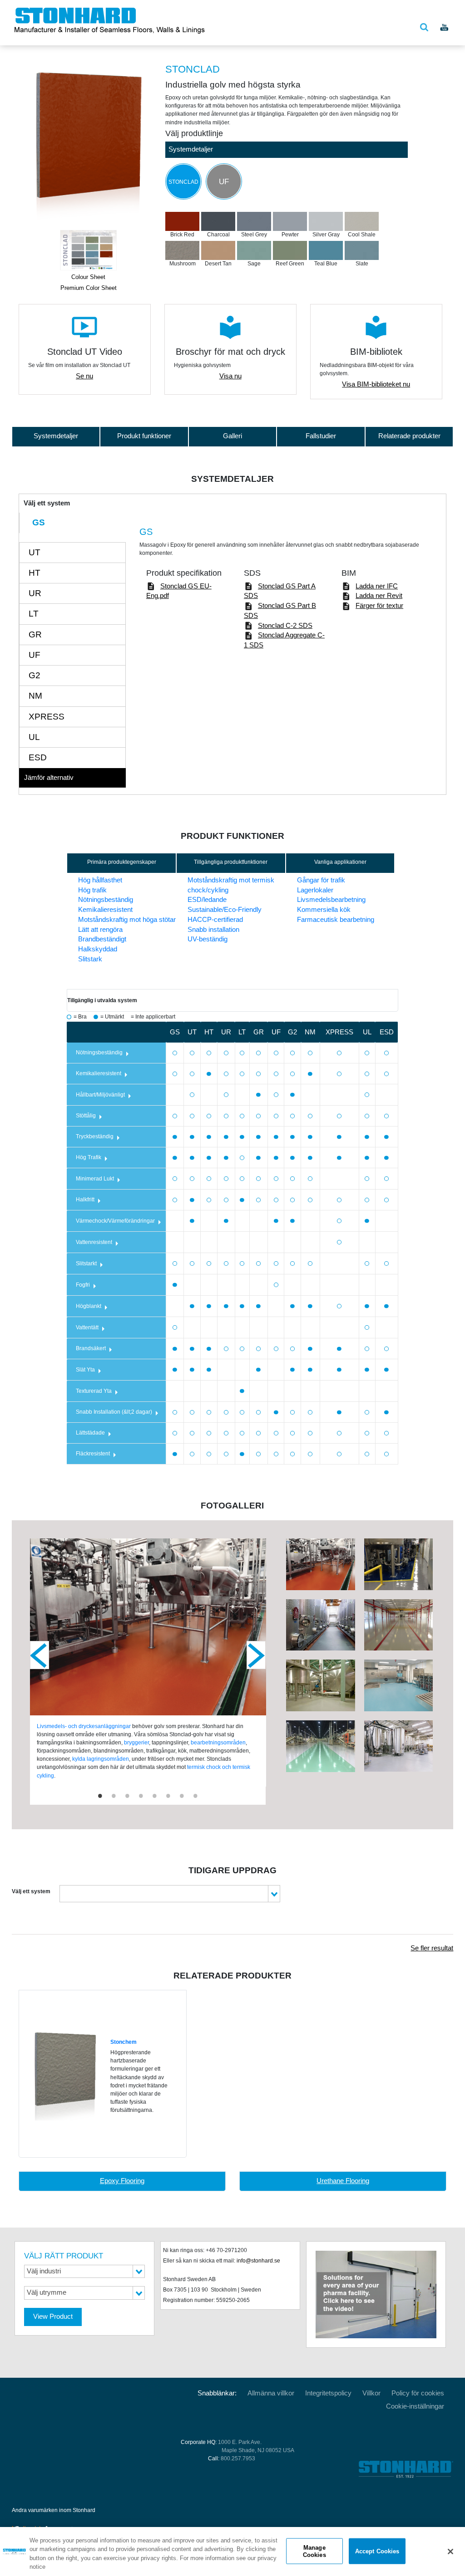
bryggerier (136, 1743)
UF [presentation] (35, 655)
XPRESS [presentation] (47, 717)
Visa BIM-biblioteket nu (376, 384)
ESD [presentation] (38, 757)
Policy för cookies (418, 2393)
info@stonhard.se (258, 2261)
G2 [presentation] (35, 675)
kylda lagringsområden (101, 1759)
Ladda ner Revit (379, 596)
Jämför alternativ (49, 778)
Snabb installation (213, 930)
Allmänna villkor (271, 2393)
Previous (40, 1655)
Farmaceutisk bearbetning (336, 920)
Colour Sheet (88, 277)
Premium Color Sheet (89, 288)
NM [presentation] (35, 696)
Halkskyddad (98, 949)
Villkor (371, 2393)
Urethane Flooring (343, 2181)
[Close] (450, 2552)
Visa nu (230, 376)
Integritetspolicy (328, 2393)
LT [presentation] (34, 614)
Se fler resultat (432, 1948)
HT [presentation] (35, 573)
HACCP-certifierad (215, 920)
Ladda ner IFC (377, 586)
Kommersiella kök (324, 910)
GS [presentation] (39, 522)
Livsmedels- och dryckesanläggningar (84, 1726)
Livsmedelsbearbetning (331, 900)
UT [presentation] (35, 552)
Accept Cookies (377, 2551)
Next (256, 1655)
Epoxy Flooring (122, 2181)
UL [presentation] (34, 737)
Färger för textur (379, 606)
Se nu (84, 376)
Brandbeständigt (102, 939)
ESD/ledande (207, 900)
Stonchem (124, 2042)
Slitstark (90, 959)
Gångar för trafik (321, 880)
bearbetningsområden (218, 1743)
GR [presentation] (35, 634)
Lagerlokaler (315, 890)
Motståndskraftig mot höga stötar (127, 920)
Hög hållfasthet (100, 880)
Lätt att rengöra (100, 930)
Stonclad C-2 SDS (285, 626)
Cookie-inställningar (415, 2406)
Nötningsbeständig (106, 900)
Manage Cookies (314, 2551)
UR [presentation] (35, 593)
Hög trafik (92, 890)
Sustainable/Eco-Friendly (225, 910)
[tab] (72, 523)
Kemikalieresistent (105, 910)
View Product (53, 2316)
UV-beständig (208, 939)
